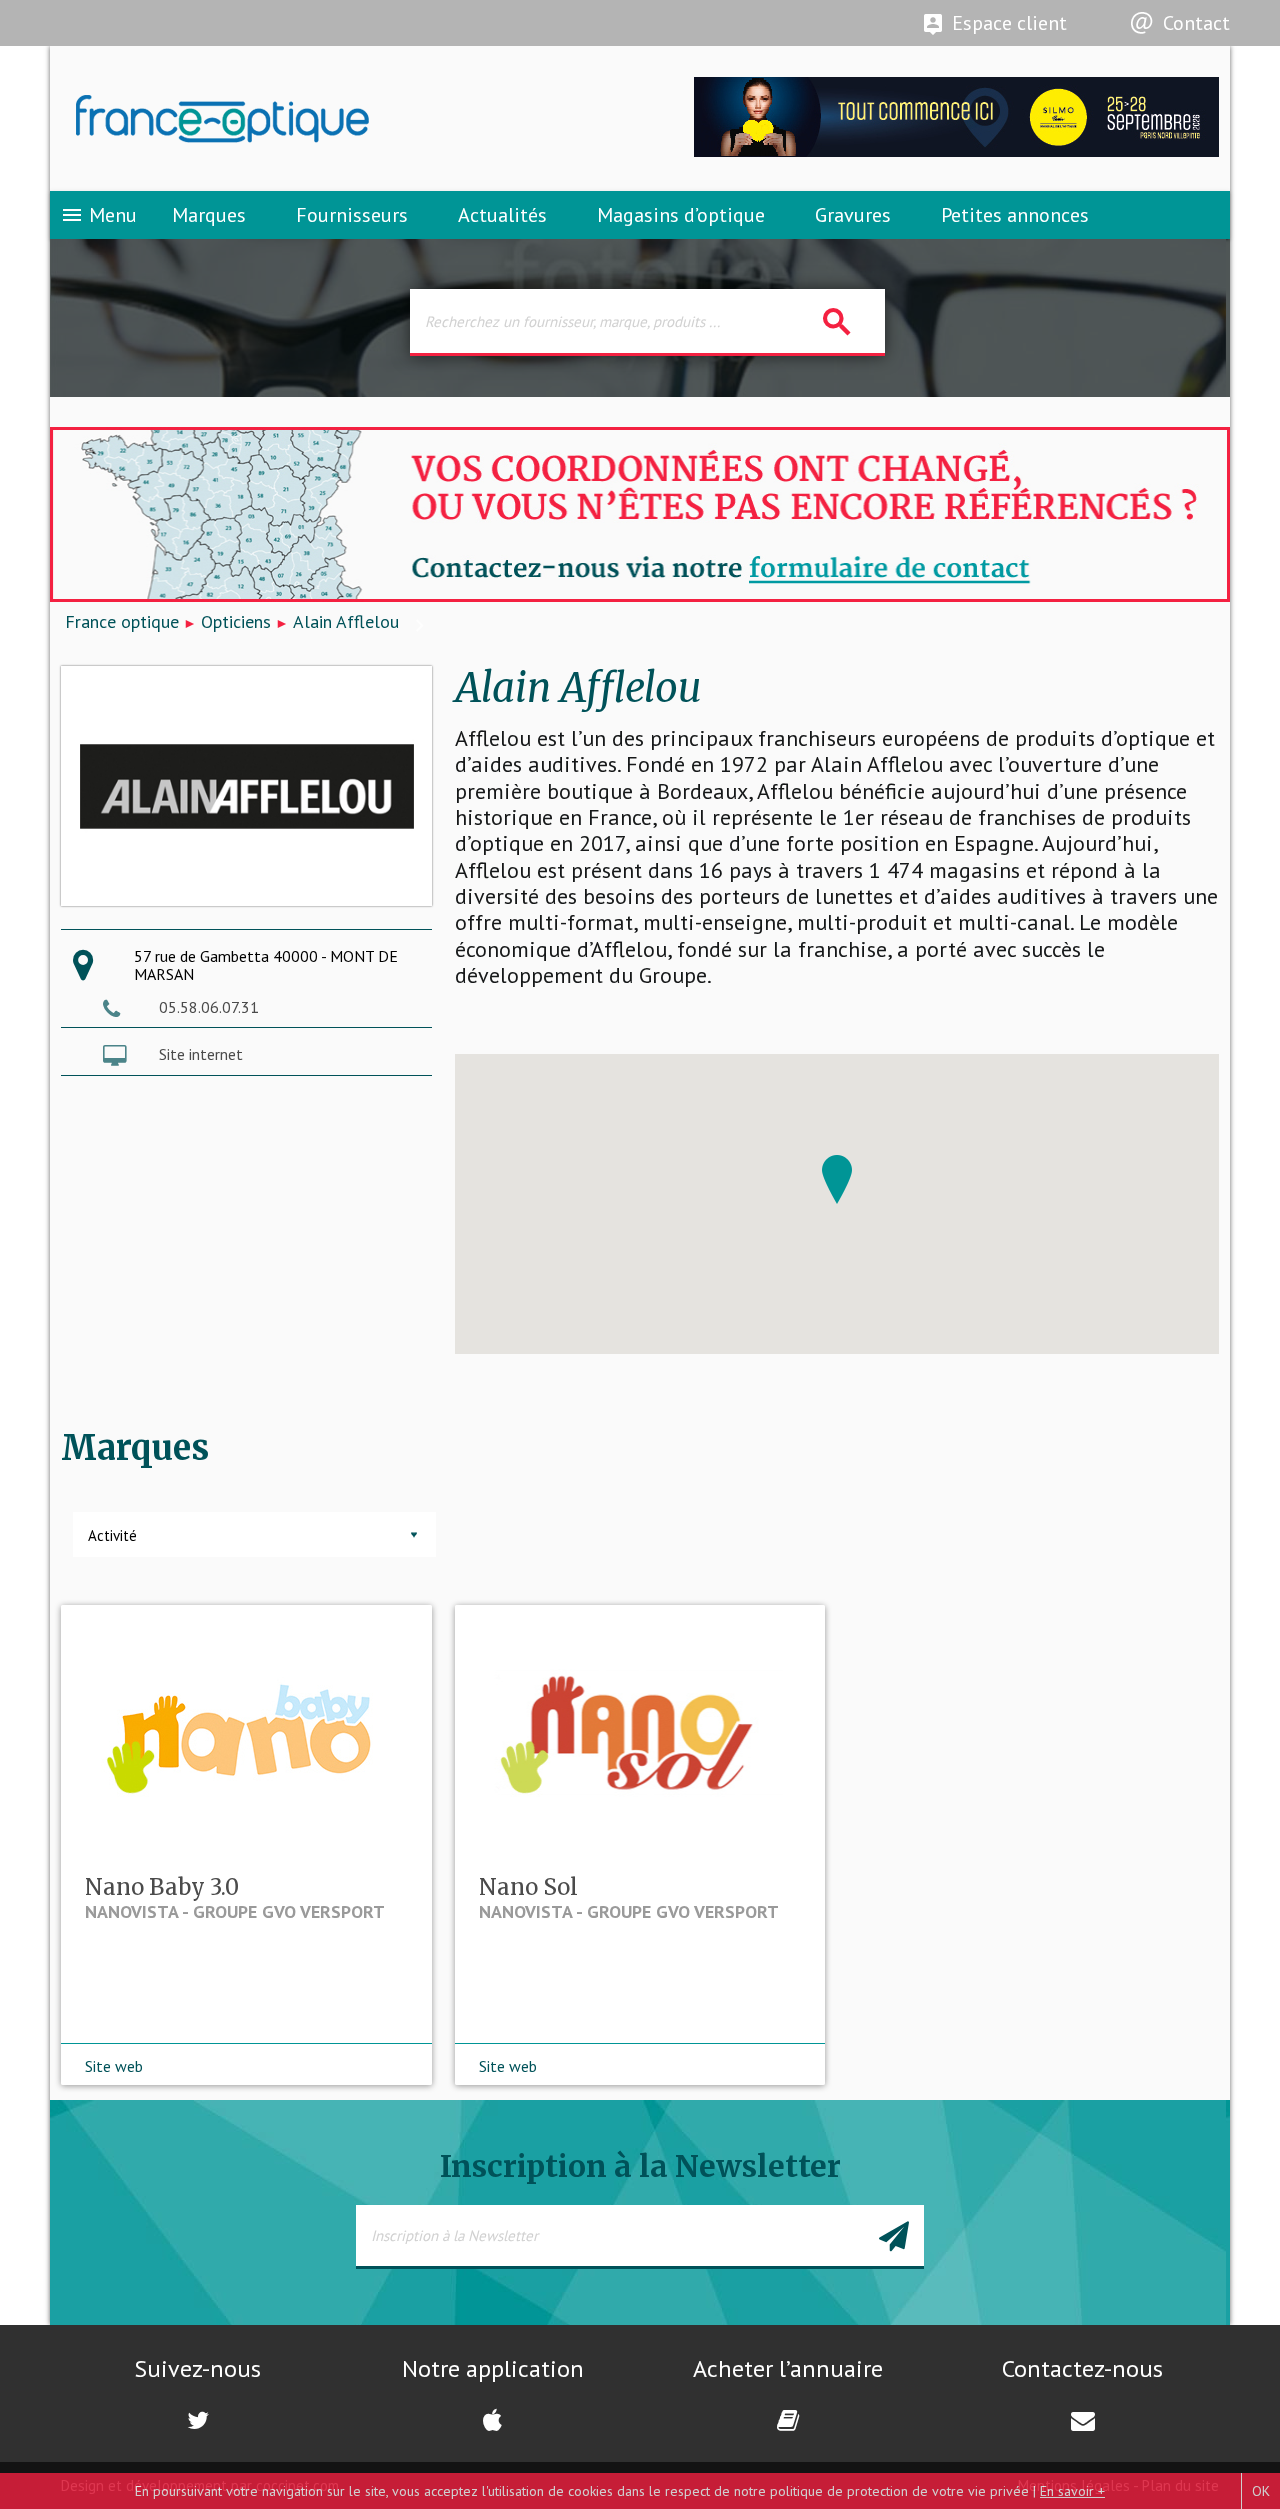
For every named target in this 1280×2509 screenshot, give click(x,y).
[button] (837, 1179)
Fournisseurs (352, 215)
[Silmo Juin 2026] (956, 151)
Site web (114, 2066)
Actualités (502, 215)
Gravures (853, 215)
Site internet (201, 1054)
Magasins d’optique (681, 215)
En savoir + (1072, 2491)
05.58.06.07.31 (209, 1007)
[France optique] (345, 119)
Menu (98, 215)
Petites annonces (1015, 215)
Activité (112, 1535)
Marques (209, 215)
